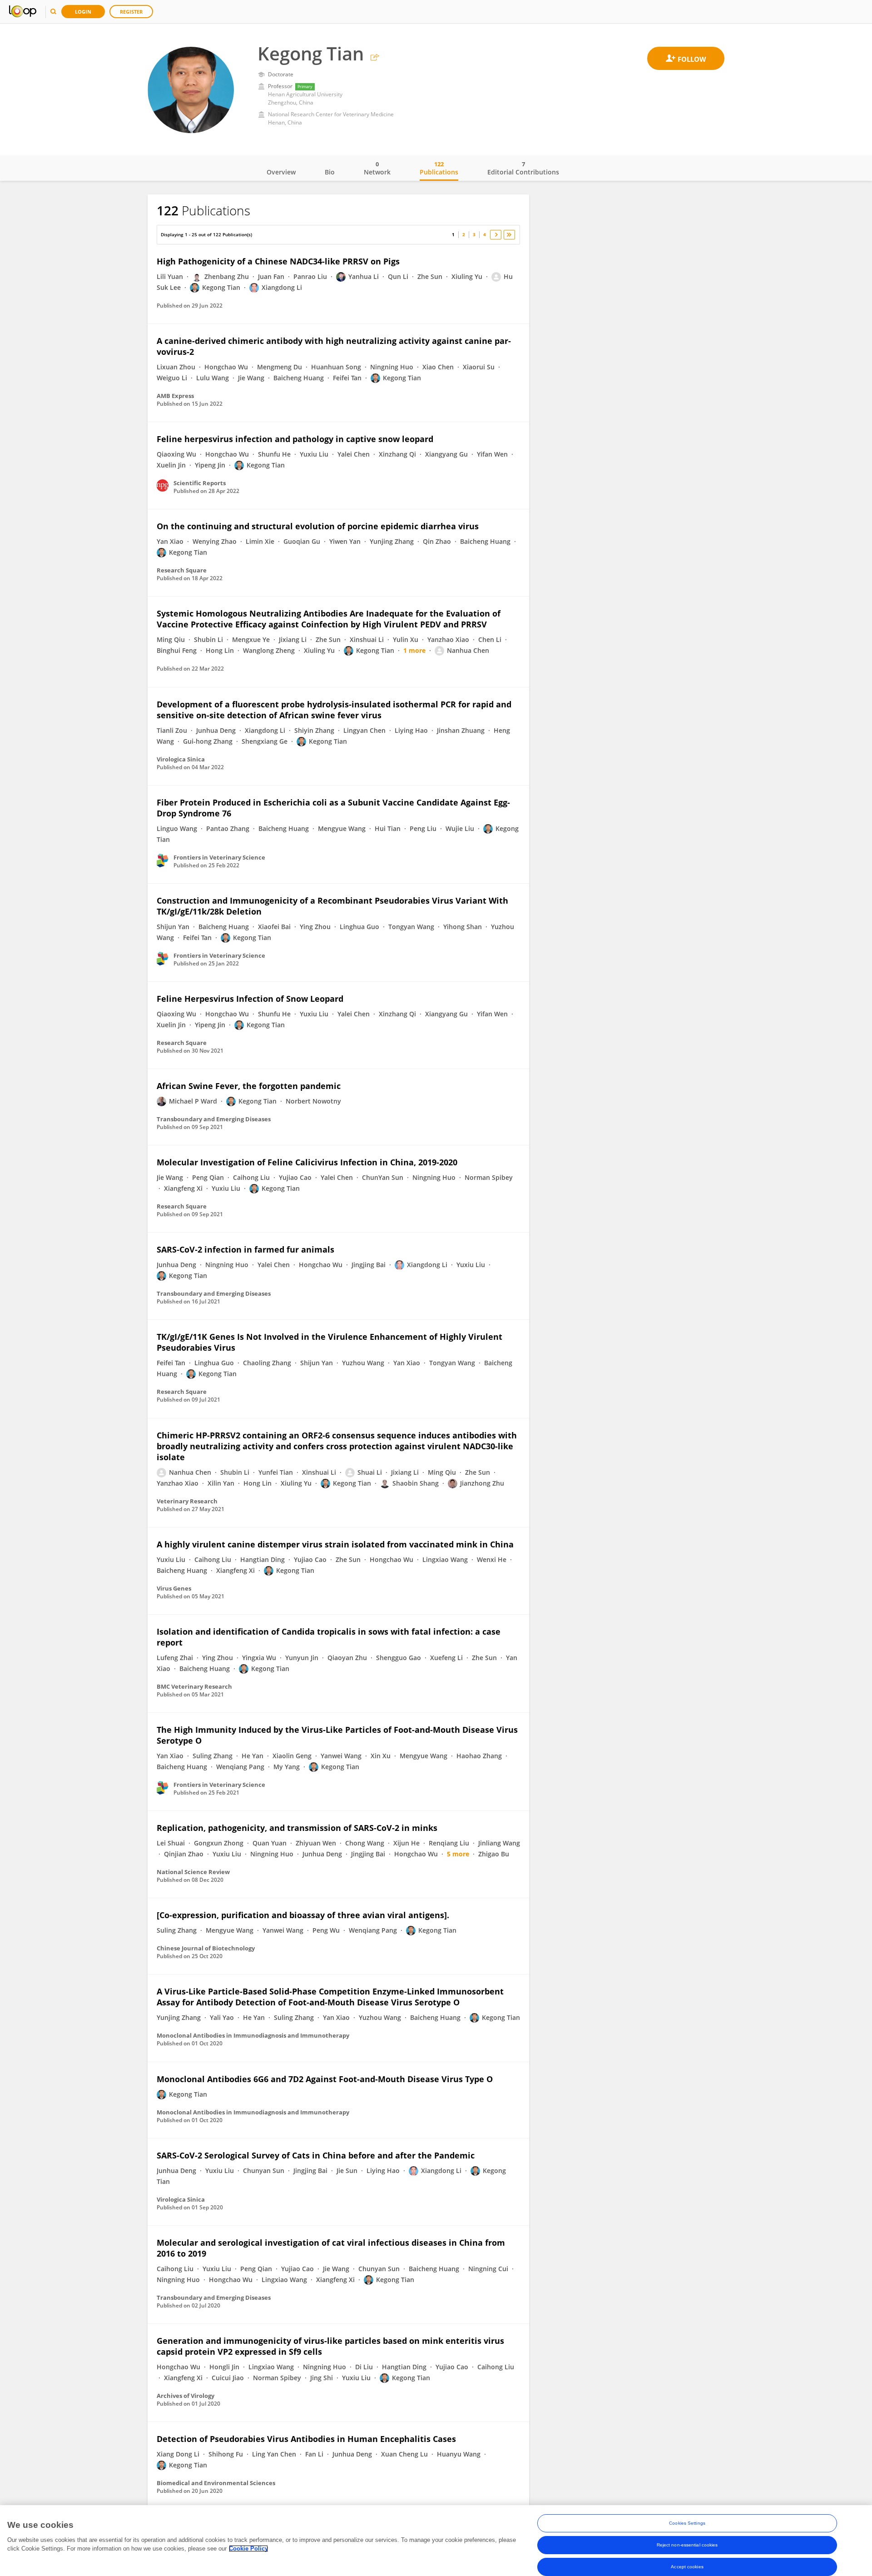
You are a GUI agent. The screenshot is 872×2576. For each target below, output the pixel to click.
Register (131, 12)
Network (377, 168)
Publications (439, 168)
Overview (281, 172)
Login (83, 12)
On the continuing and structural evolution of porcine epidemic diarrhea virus (318, 526)
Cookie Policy (248, 2549)
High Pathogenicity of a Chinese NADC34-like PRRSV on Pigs (278, 261)
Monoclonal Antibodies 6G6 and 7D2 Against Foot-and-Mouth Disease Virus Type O (325, 2079)
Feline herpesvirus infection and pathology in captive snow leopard (295, 439)
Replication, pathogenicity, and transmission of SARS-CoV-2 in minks (297, 1828)
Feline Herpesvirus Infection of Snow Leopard (250, 999)
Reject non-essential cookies (687, 2545)
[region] (436, 2541)
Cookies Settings (687, 2523)
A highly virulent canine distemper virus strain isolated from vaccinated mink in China (335, 1544)
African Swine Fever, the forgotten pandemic (249, 1086)
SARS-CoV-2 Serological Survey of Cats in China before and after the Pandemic (316, 2155)
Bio (330, 172)
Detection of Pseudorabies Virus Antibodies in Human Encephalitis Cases (306, 2439)
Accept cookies (687, 2567)
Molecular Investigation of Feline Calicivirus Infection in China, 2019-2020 (307, 1162)
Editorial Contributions (523, 168)
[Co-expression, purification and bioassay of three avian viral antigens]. (303, 1915)
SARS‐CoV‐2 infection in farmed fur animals (245, 1249)
